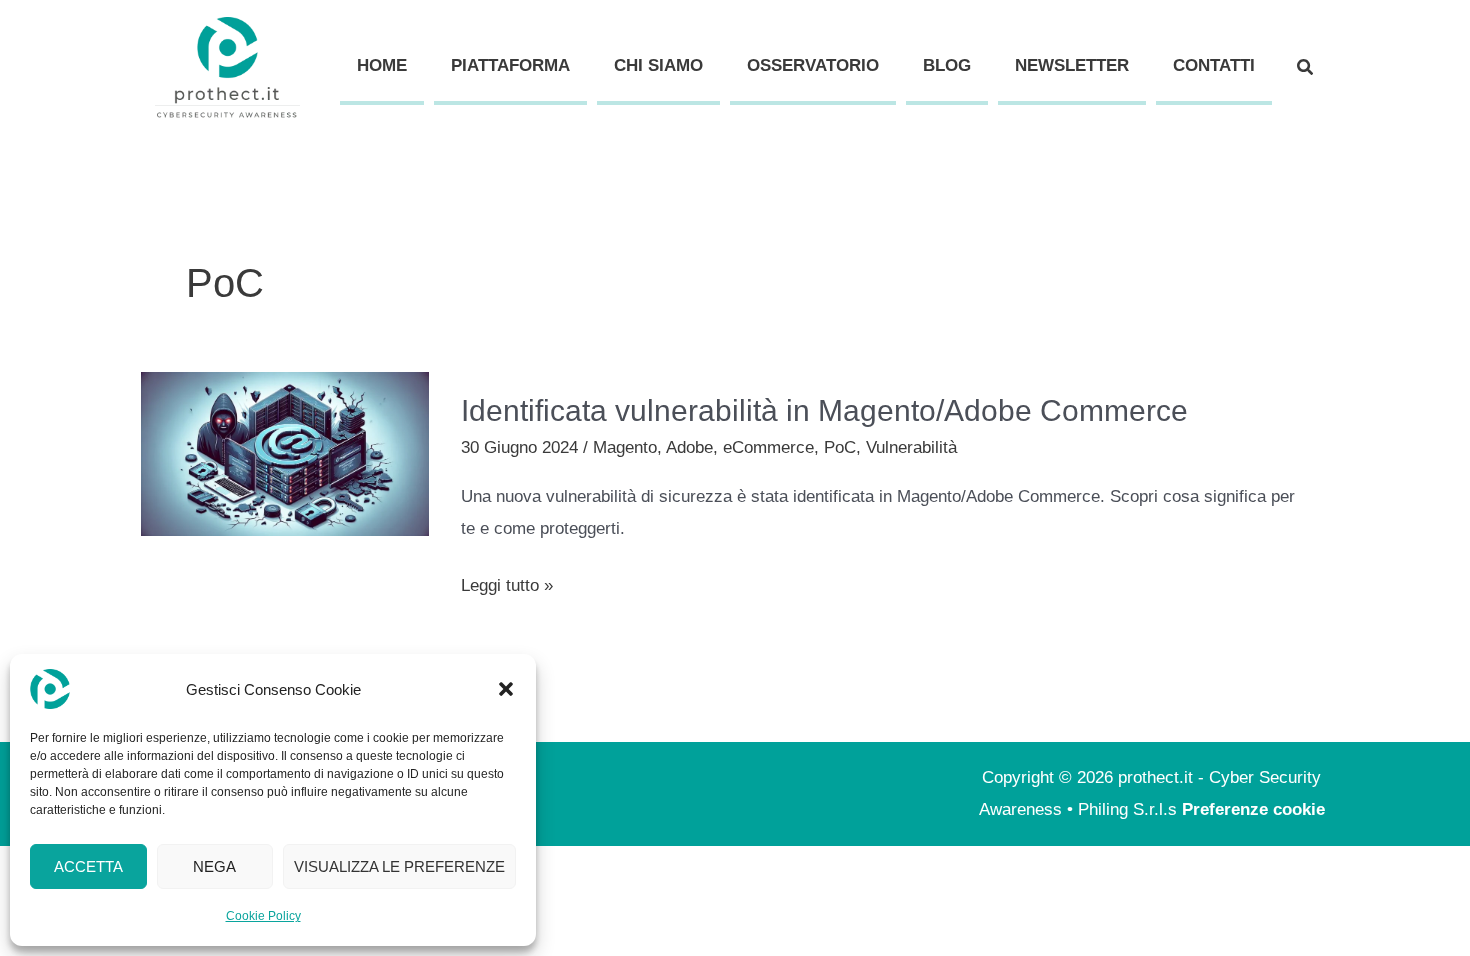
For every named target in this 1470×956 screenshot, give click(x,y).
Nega (214, 866)
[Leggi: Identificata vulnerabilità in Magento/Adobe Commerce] (285, 452)
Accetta (88, 866)
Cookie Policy (263, 916)
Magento (625, 447)
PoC (840, 447)
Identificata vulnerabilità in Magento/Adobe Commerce (824, 410)
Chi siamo (658, 65)
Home (382, 65)
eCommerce (768, 447)
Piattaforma (510, 65)
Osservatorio (813, 65)
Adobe (689, 447)
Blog (947, 65)
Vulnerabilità (911, 447)
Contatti (1214, 65)
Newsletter (1072, 65)
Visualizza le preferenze (399, 866)
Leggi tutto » (507, 582)
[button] (506, 689)
